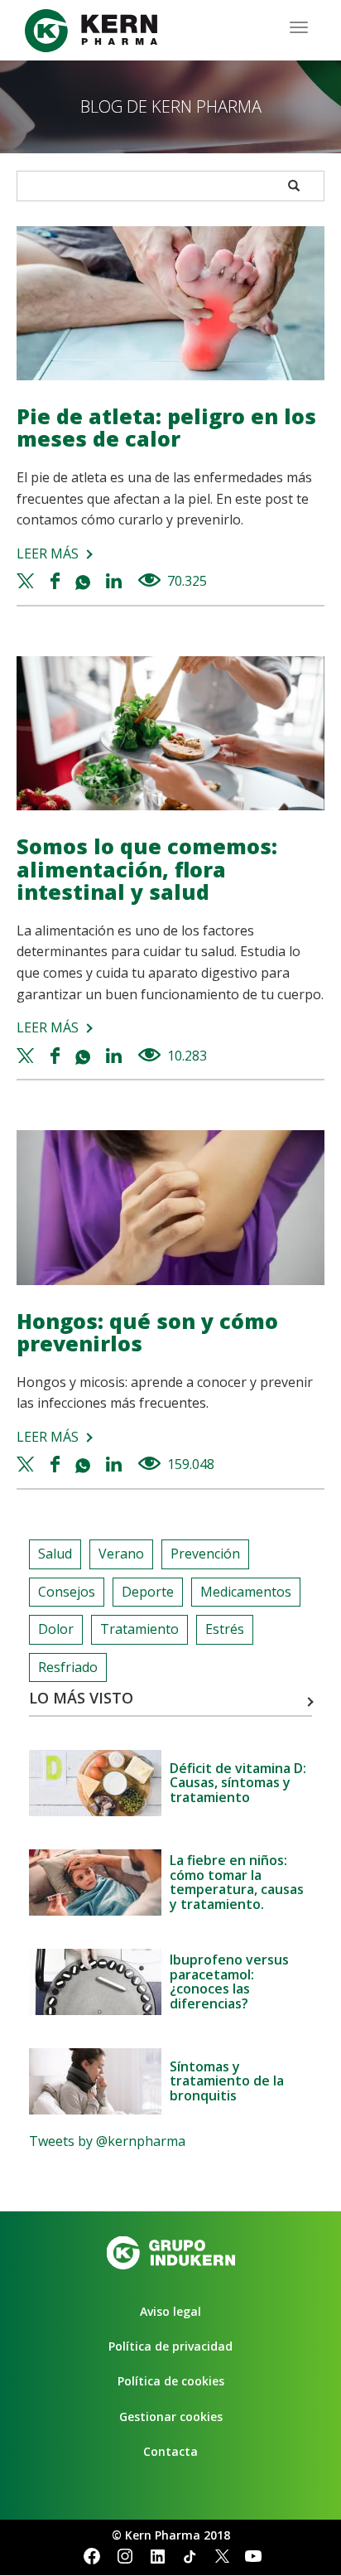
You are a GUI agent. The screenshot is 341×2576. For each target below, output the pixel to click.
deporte (148, 1592)
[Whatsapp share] (85, 581)
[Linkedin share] (115, 581)
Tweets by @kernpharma (107, 2141)
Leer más (48, 553)
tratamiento (139, 1629)
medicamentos (246, 1592)
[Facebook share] (57, 581)
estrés (225, 1629)
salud (55, 1554)
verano (121, 1554)
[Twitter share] (28, 581)
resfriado (68, 1667)
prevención (205, 1554)
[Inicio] (91, 31)
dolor (56, 1629)
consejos (67, 1592)
